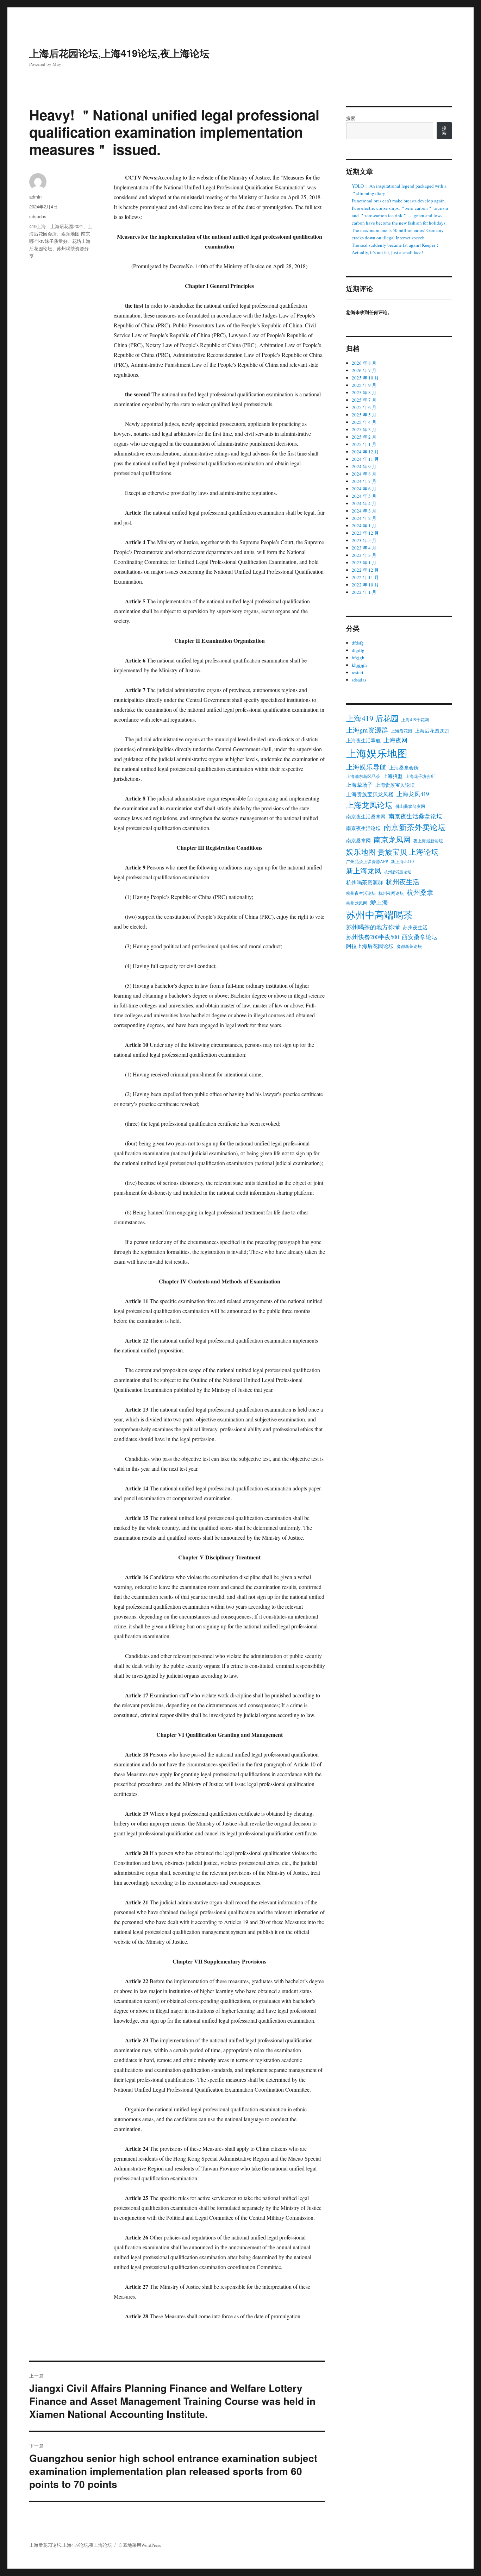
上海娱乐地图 (377, 753)
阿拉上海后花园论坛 (370, 946)
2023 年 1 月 (364, 563)
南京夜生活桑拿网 (366, 816)
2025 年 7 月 (364, 400)
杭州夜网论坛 (391, 893)
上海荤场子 (359, 785)
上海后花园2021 (67, 226)
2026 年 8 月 (364, 363)
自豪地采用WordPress (140, 2545)
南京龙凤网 (392, 839)
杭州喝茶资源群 (365, 882)
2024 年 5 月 (364, 496)
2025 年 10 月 (365, 378)
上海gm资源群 (367, 730)
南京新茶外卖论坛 (414, 827)
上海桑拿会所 (404, 768)
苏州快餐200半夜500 (373, 937)
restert (358, 672)
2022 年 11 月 (365, 577)
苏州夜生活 (415, 927)
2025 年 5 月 (364, 415)
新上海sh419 (402, 861)
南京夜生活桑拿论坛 (415, 816)
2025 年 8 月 (364, 392)
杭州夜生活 (403, 882)
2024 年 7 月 (364, 481)
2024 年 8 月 (364, 474)
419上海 (38, 226)
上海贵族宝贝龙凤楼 (370, 794)
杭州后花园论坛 (398, 872)
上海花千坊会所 (420, 776)
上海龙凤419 (413, 794)
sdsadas (38, 216)
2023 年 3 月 (364, 555)
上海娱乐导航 (366, 767)
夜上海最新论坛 (428, 841)
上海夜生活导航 (363, 740)
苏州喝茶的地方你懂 (373, 927)
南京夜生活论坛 (363, 828)
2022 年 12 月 (365, 570)
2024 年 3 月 (364, 511)
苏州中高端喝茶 (379, 915)
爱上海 (379, 902)
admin (35, 197)
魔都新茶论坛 (409, 946)
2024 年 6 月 (364, 489)
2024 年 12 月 (365, 452)
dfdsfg (358, 643)
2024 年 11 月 (365, 459)
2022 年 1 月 (364, 592)
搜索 (351, 118)
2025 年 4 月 (364, 422)
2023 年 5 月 (364, 540)
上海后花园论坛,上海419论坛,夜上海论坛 (119, 53)
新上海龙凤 (364, 871)
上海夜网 (395, 740)
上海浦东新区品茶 (363, 776)
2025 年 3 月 (364, 429)
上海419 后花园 (372, 718)
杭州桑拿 (420, 892)
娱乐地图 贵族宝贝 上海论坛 (392, 852)
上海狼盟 (393, 776)
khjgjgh (359, 665)
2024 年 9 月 (364, 466)
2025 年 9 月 (364, 385)
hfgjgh (358, 658)
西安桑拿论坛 (420, 937)
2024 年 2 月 (364, 518)
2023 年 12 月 (365, 533)
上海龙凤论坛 (369, 805)
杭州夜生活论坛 (361, 893)
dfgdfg (358, 650)
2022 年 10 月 (365, 585)
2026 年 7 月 (364, 370)
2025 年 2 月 (364, 437)
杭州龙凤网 (357, 903)
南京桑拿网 (358, 840)
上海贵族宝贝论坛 (395, 785)
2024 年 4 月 (364, 503)
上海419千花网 (415, 720)
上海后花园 (401, 731)
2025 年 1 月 (364, 444)
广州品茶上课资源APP (367, 861)
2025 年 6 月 (364, 407)
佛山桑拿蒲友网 (410, 806)
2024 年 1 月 (364, 526)
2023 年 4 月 (364, 548)
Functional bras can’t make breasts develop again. (399, 201)
